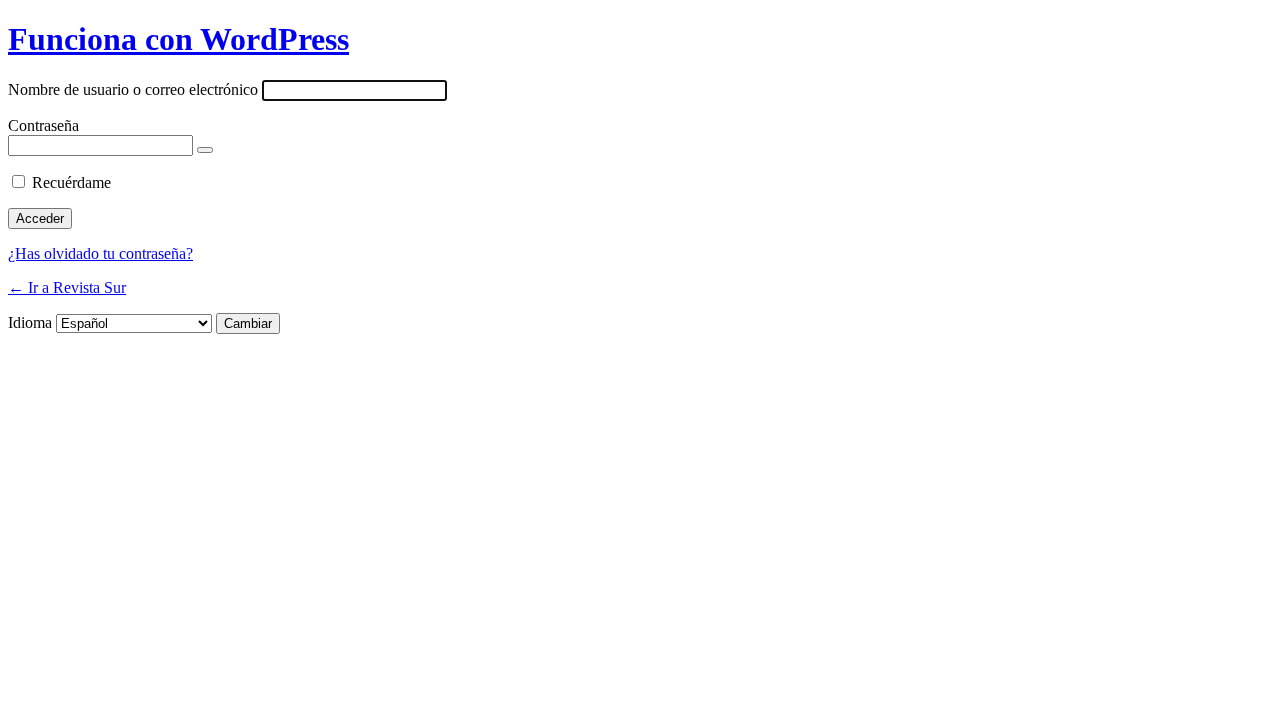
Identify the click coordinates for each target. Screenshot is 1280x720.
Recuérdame (71, 182)
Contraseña (43, 125)
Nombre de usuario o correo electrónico (133, 89)
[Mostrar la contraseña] (205, 150)
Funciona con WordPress (178, 39)
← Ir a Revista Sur (67, 287)
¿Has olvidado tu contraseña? (100, 253)
